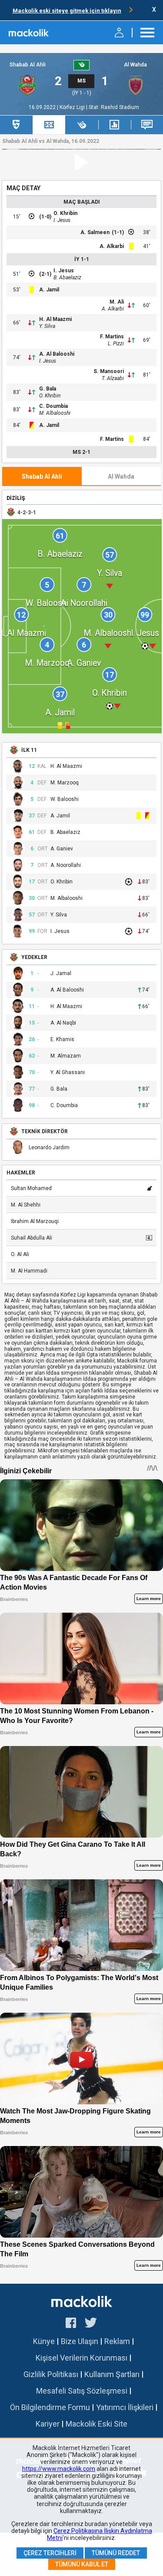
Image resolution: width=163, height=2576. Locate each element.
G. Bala (48, 389)
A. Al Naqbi (63, 1023)
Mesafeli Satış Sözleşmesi (82, 2391)
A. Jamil (49, 290)
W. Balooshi (65, 799)
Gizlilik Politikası (51, 2374)
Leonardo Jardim (49, 1148)
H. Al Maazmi (55, 319)
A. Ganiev (62, 849)
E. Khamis (62, 1040)
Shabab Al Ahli (28, 65)
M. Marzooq (65, 783)
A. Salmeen (95, 232)
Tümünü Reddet (116, 2553)
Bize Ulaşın (80, 2341)
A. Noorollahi (66, 865)
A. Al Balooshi (57, 354)
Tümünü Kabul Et (82, 2564)
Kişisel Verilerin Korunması (81, 2358)
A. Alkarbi (112, 246)
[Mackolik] (29, 33)
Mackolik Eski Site (96, 2424)
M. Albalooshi (55, 413)
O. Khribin (65, 213)
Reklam (117, 2341)
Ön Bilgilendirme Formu (50, 2407)
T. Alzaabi (113, 378)
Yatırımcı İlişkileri (125, 2407)
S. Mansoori (109, 371)
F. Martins (112, 337)
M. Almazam (66, 1056)
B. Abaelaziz (67, 278)
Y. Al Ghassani (68, 1073)
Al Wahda (135, 65)
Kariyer (48, 2424)
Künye (44, 2341)
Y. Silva (47, 326)
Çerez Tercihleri (50, 2553)
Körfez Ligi (73, 107)
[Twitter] (91, 2324)
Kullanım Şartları (112, 2374)
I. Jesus (62, 220)
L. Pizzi (116, 344)
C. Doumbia (53, 406)
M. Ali (117, 302)
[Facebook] (71, 2324)
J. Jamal (61, 974)
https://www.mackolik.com (59, 2469)
